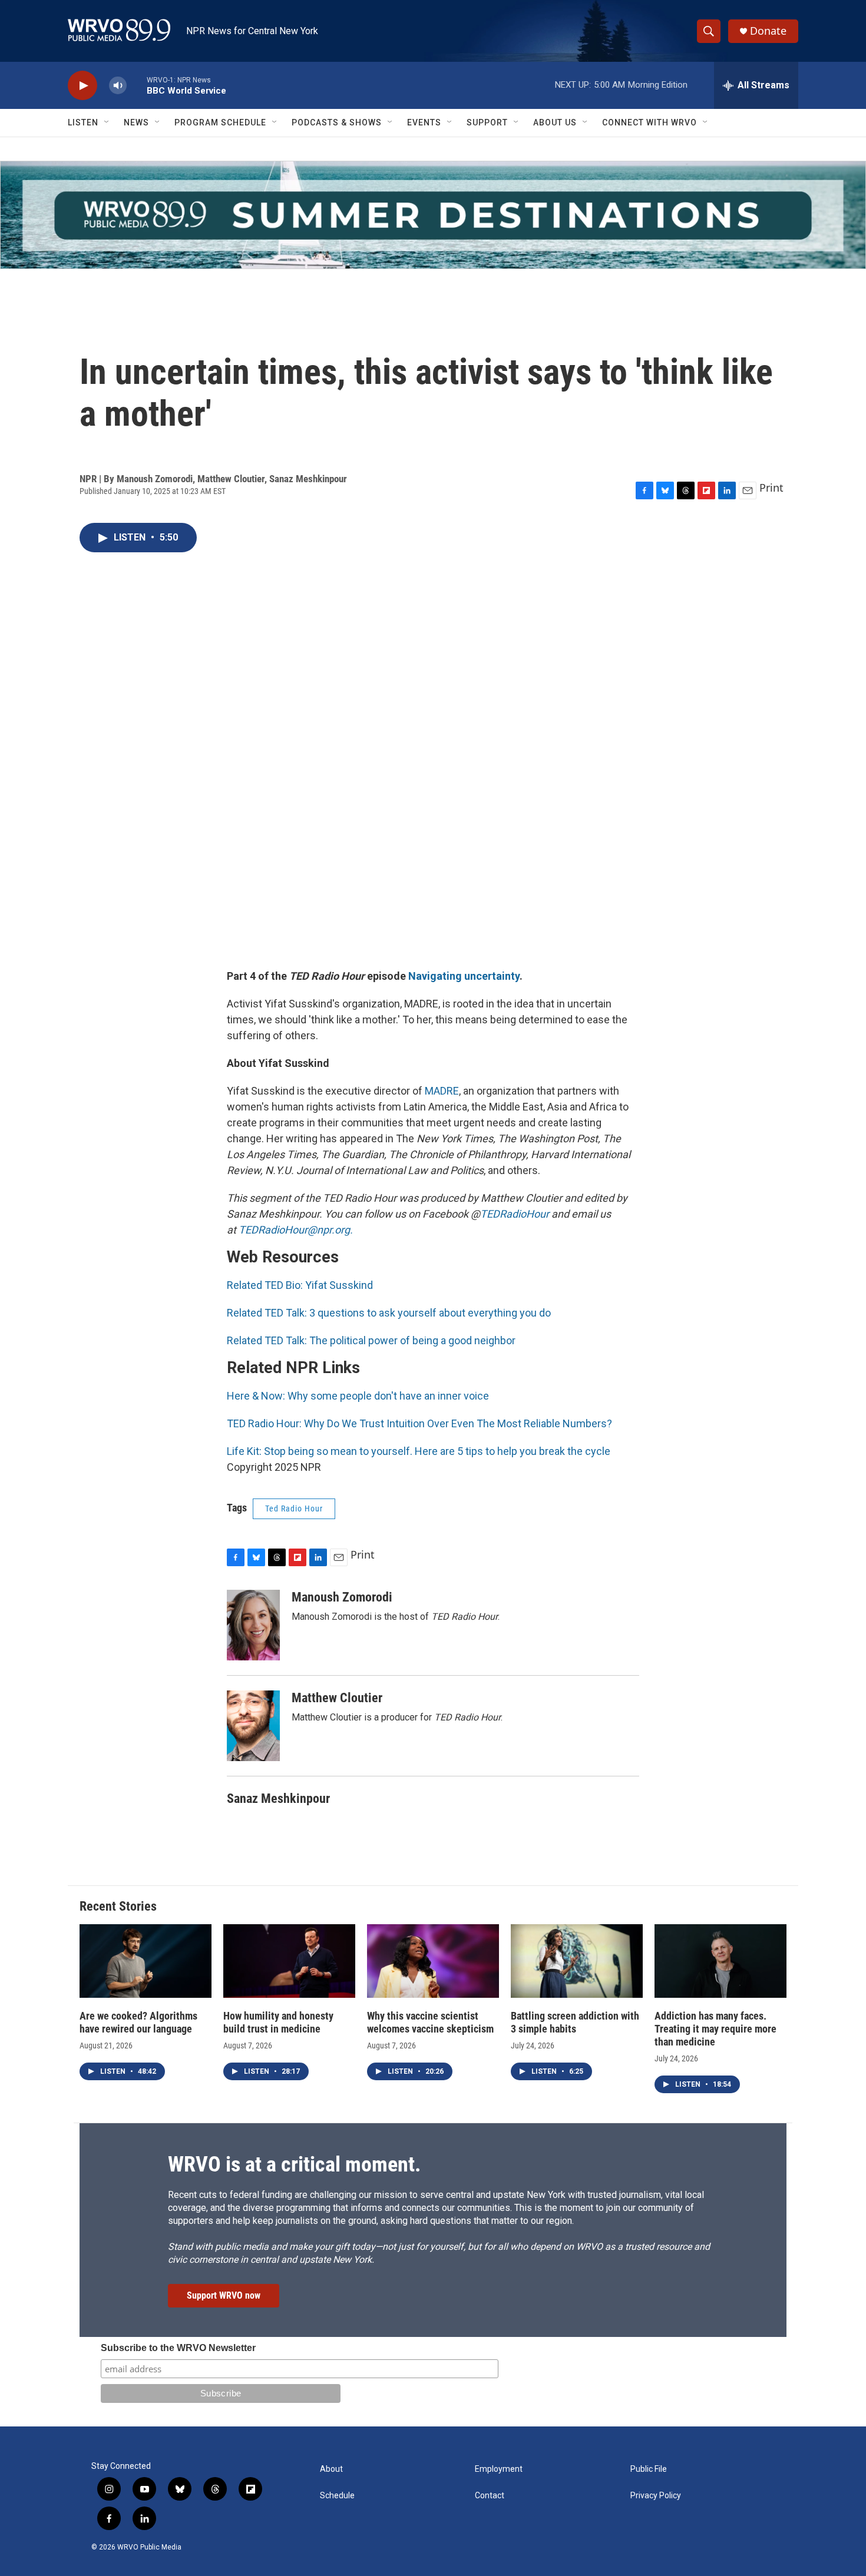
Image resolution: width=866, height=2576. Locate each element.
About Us (555, 122)
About (331, 2469)
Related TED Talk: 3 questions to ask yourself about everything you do (389, 1313)
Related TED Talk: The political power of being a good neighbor (371, 1340)
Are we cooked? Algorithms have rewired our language (138, 2022)
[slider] (137, 85)
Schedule (337, 2496)
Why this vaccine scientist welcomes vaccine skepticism (430, 2022)
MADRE (442, 1091)
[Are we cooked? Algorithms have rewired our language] (146, 1961)
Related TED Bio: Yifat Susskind (300, 1285)
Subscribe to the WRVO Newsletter (178, 2348)
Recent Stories (118, 1906)
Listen (83, 122)
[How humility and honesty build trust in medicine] (289, 1961)
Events (424, 122)
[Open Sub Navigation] (107, 122)
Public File (649, 2469)
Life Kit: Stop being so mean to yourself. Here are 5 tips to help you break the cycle (419, 1451)
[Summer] (433, 215)
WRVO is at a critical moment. (294, 2164)
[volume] (118, 86)
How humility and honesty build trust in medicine (278, 2022)
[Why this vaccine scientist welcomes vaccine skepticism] (433, 1961)
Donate (768, 31)
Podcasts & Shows (337, 122)
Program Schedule (220, 122)
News (136, 122)
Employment (499, 2469)
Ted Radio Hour (294, 1509)
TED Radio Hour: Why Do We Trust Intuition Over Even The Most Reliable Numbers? (419, 1423)
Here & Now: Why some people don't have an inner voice (358, 1396)
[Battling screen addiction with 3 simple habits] (577, 1961)
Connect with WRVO (649, 122)
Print (771, 488)
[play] (82, 86)
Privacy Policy (656, 2496)
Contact (490, 2496)
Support (487, 122)
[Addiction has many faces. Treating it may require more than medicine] (720, 1961)
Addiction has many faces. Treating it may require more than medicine (715, 2029)
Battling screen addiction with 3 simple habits (575, 2022)
